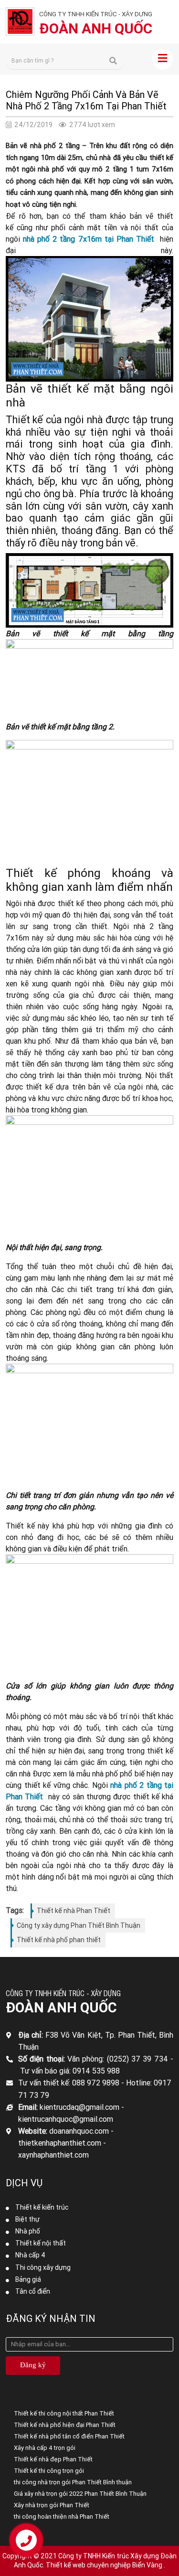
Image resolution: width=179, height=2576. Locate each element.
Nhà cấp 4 (30, 2255)
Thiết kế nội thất (41, 2243)
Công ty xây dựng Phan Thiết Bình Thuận (79, 1925)
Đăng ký (33, 2365)
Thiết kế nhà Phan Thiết (74, 1911)
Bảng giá (28, 2279)
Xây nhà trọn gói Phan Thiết (52, 2505)
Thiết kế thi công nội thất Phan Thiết (64, 2413)
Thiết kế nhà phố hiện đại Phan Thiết (65, 2425)
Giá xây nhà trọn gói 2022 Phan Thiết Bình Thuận (80, 2494)
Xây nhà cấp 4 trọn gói (45, 2448)
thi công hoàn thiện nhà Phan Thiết (62, 2517)
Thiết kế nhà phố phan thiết (59, 1940)
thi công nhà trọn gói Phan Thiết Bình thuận (73, 2482)
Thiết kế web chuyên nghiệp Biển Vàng (104, 2565)
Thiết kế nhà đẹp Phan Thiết (53, 2459)
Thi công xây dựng (43, 2267)
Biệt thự (27, 2219)
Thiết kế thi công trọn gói (49, 2471)
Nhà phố (28, 2231)
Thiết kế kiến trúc (42, 2207)
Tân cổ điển (33, 2291)
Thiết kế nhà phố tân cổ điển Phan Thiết (69, 2436)
